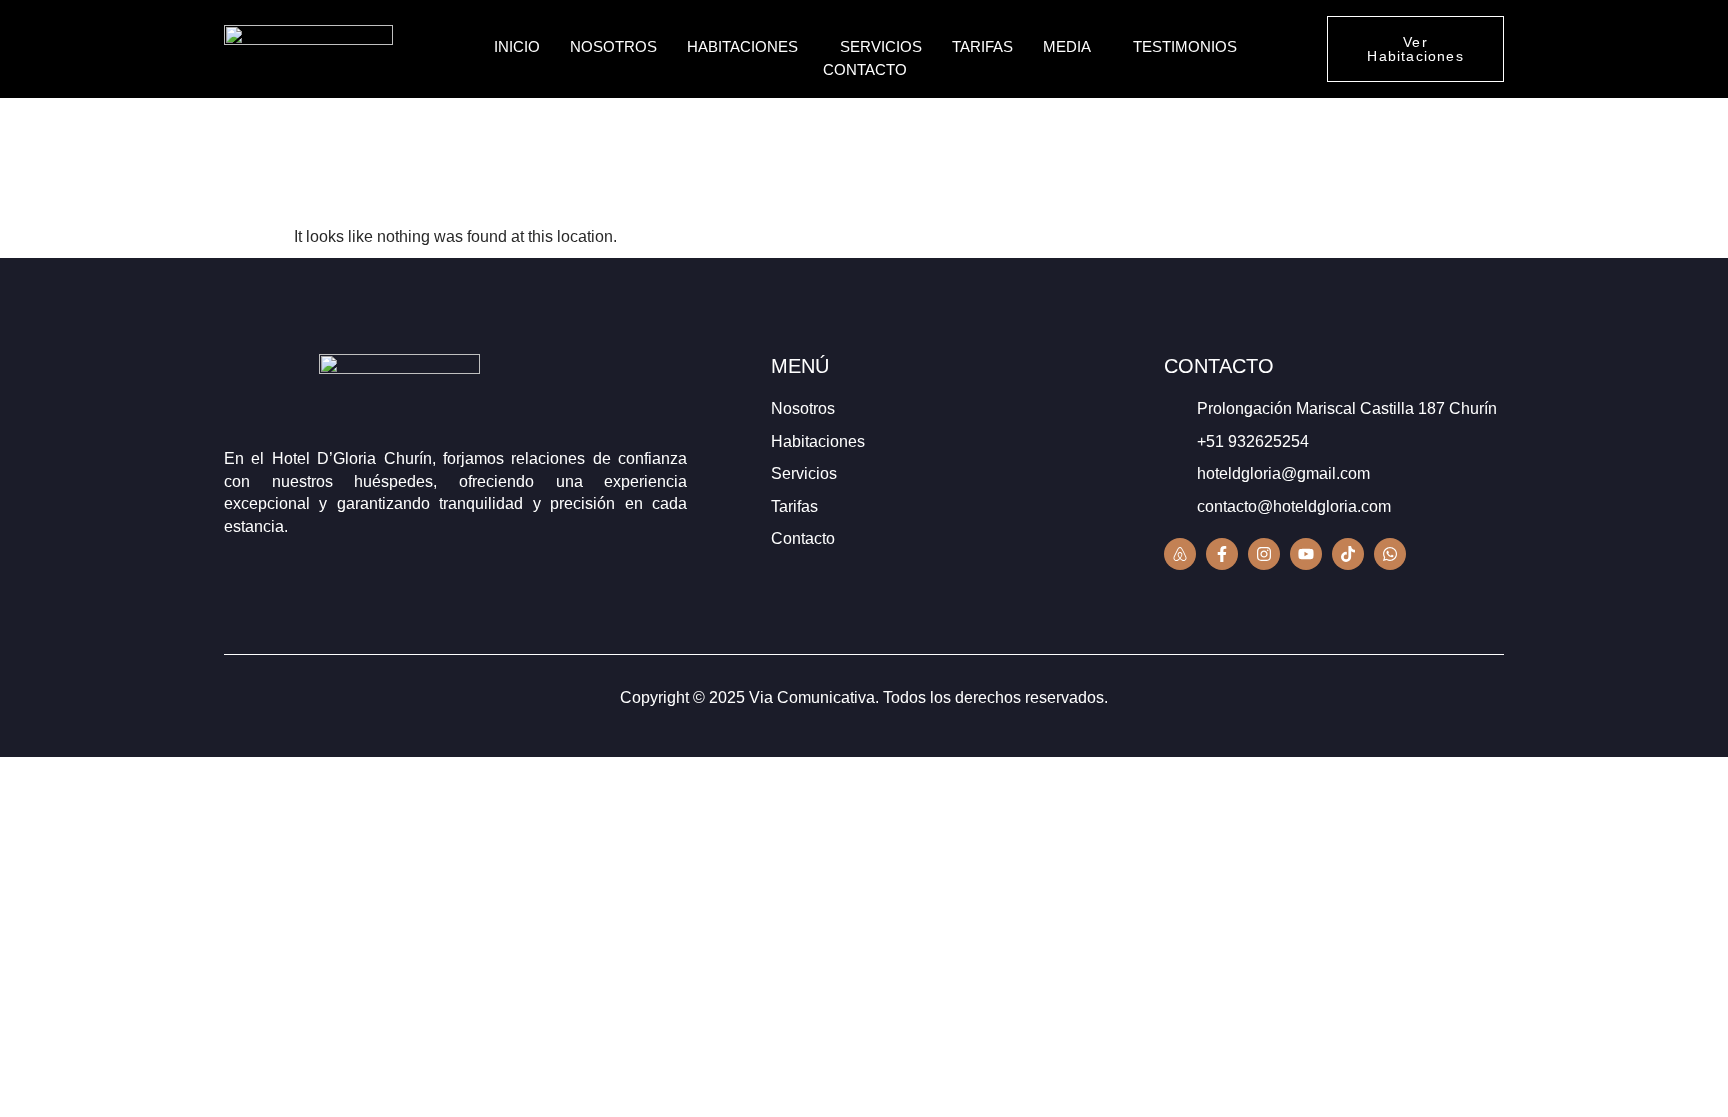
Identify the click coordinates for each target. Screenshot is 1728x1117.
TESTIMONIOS (1185, 46)
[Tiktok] (1348, 554)
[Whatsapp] (1390, 554)
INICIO (517, 46)
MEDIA (1067, 46)
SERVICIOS (881, 46)
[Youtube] (1306, 554)
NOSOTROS (613, 46)
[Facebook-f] (1222, 554)
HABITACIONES (742, 46)
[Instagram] (1264, 554)
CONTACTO (865, 69)
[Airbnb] (1180, 554)
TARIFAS (982, 46)
